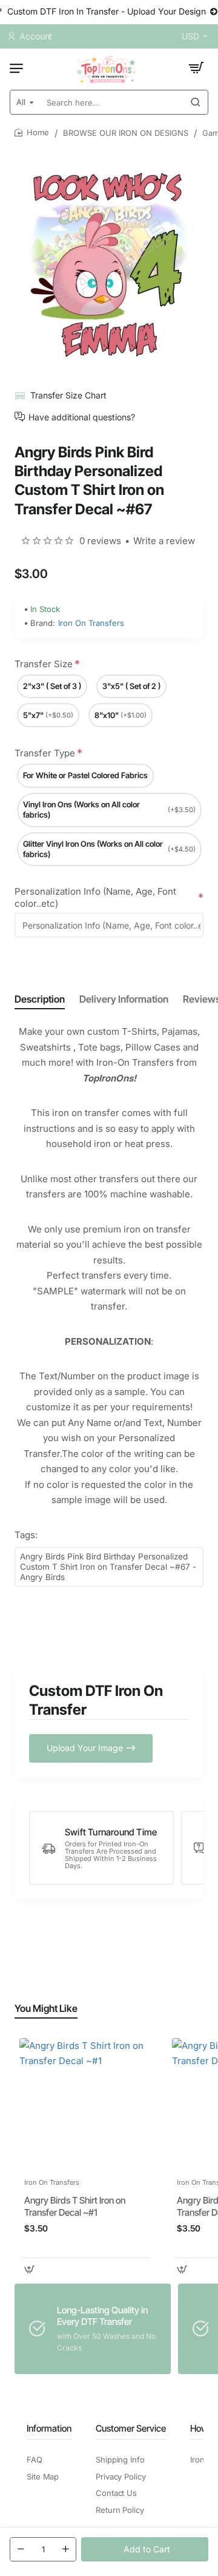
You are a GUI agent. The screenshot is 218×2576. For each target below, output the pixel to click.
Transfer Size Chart (68, 395)
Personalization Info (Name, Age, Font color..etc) (95, 897)
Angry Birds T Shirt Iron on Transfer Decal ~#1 (75, 2206)
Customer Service (131, 2428)
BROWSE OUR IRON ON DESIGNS (126, 133)
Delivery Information (124, 999)
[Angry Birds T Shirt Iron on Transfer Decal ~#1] (86, 2105)
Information (49, 2428)
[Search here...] (196, 102)
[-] (21, 2549)
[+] (65, 2549)
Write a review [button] (164, 541)
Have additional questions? (82, 417)
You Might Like (46, 2008)
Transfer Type (45, 753)
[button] (145, 2549)
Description (40, 999)
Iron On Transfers (91, 623)
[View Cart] (196, 68)
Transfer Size (44, 664)
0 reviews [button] (100, 541)
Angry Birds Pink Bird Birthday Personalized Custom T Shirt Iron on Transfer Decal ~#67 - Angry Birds (108, 1567)
